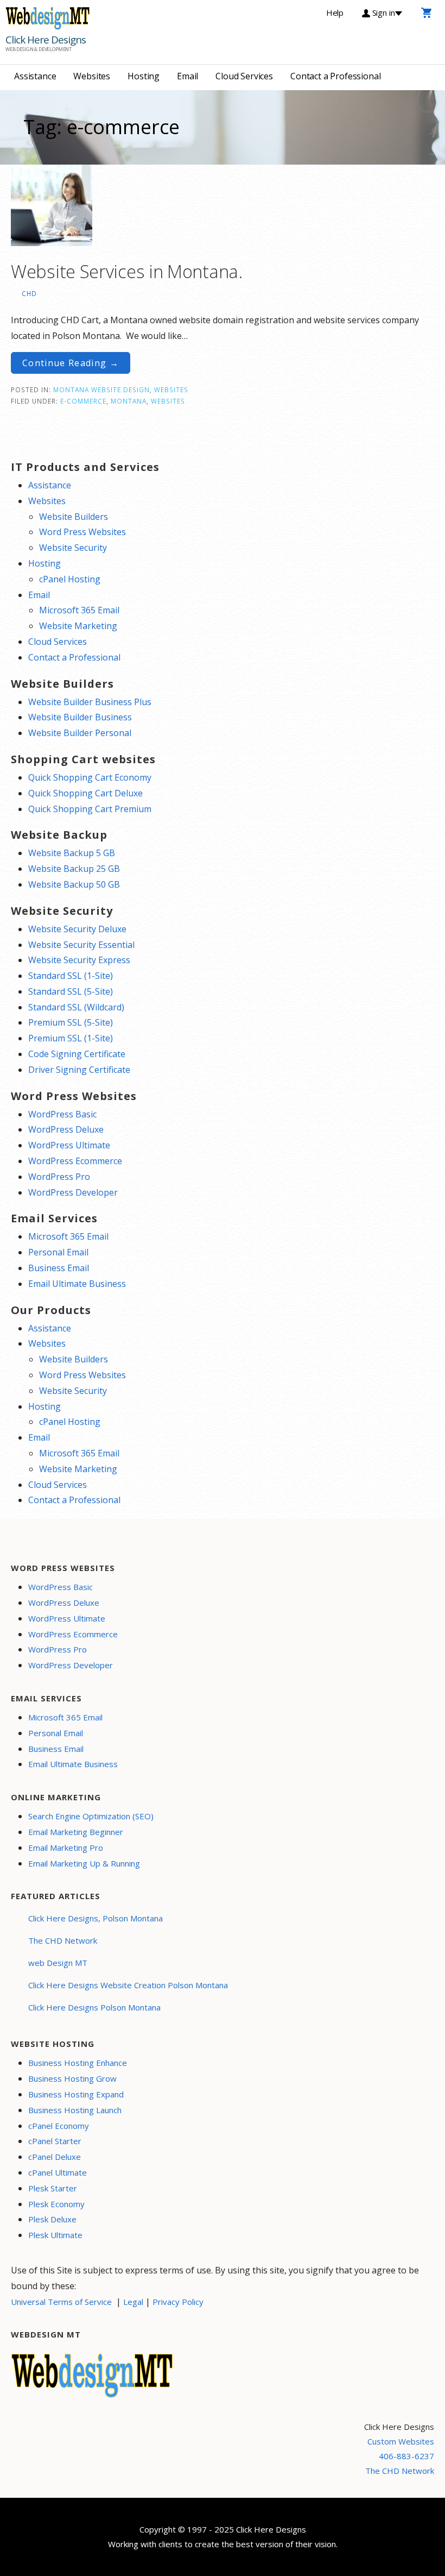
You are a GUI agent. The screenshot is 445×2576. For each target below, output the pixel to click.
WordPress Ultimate (69, 1145)
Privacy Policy (178, 2302)
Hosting (144, 76)
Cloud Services (244, 76)
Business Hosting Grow (72, 2078)
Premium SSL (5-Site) (71, 1022)
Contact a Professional (335, 76)
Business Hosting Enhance (78, 2063)
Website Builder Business (80, 717)
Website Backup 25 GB (74, 869)
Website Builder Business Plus (90, 702)
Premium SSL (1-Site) (71, 1038)
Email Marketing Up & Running (84, 1863)
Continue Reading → (71, 363)
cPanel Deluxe (55, 2157)
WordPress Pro (59, 1177)
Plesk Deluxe (52, 2219)
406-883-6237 (406, 2456)
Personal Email (58, 1252)
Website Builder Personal (80, 733)
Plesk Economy (56, 2204)
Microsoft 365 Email (79, 610)
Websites (92, 76)
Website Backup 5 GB (72, 853)
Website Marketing (78, 626)
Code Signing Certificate (77, 1054)
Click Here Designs (46, 40)
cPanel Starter (55, 2141)
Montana (129, 401)
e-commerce (83, 401)
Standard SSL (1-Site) (71, 976)
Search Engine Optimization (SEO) (91, 1816)
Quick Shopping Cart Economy (90, 777)
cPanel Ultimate (58, 2172)
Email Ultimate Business (77, 1284)
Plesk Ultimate (55, 2235)
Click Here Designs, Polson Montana (96, 1918)
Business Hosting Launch (75, 2110)
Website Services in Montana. (127, 271)
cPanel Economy (59, 2126)
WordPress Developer (73, 1192)
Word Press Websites (82, 532)
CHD (29, 293)
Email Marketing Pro (66, 1848)
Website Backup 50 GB (74, 884)
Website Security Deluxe (77, 929)
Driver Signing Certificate (79, 1070)
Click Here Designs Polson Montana (94, 2007)
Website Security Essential (81, 945)
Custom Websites (401, 2441)
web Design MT (58, 1963)
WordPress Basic (62, 1114)
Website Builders (74, 517)
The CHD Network (63, 1940)
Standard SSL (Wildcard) (76, 1007)
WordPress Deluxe (66, 1129)
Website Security (73, 548)
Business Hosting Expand (76, 2094)
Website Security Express (79, 960)
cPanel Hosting (70, 579)
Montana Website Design (101, 389)
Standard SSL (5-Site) (71, 991)
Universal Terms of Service (61, 2302)
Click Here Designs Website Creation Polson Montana (128, 1985)
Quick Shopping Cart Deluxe (85, 793)
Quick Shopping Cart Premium (90, 809)
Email (187, 76)
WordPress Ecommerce (75, 1161)
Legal (133, 2302)
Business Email (59, 1268)
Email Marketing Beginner (76, 1832)
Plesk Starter (53, 2188)
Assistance (35, 76)
